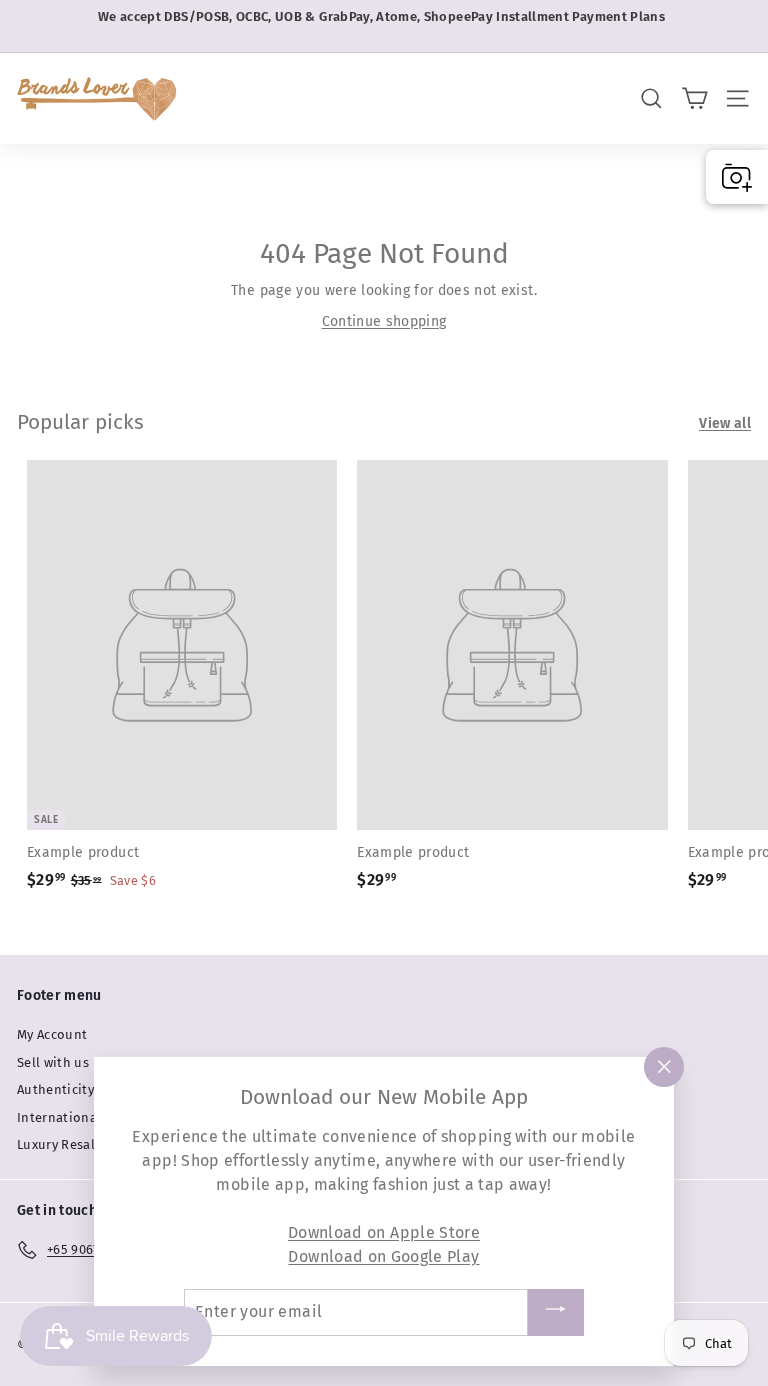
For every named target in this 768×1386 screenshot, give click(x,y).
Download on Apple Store (384, 1232)
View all (725, 423)
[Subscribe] (556, 1312)
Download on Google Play (383, 1256)
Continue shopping (384, 321)
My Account (52, 1034)
